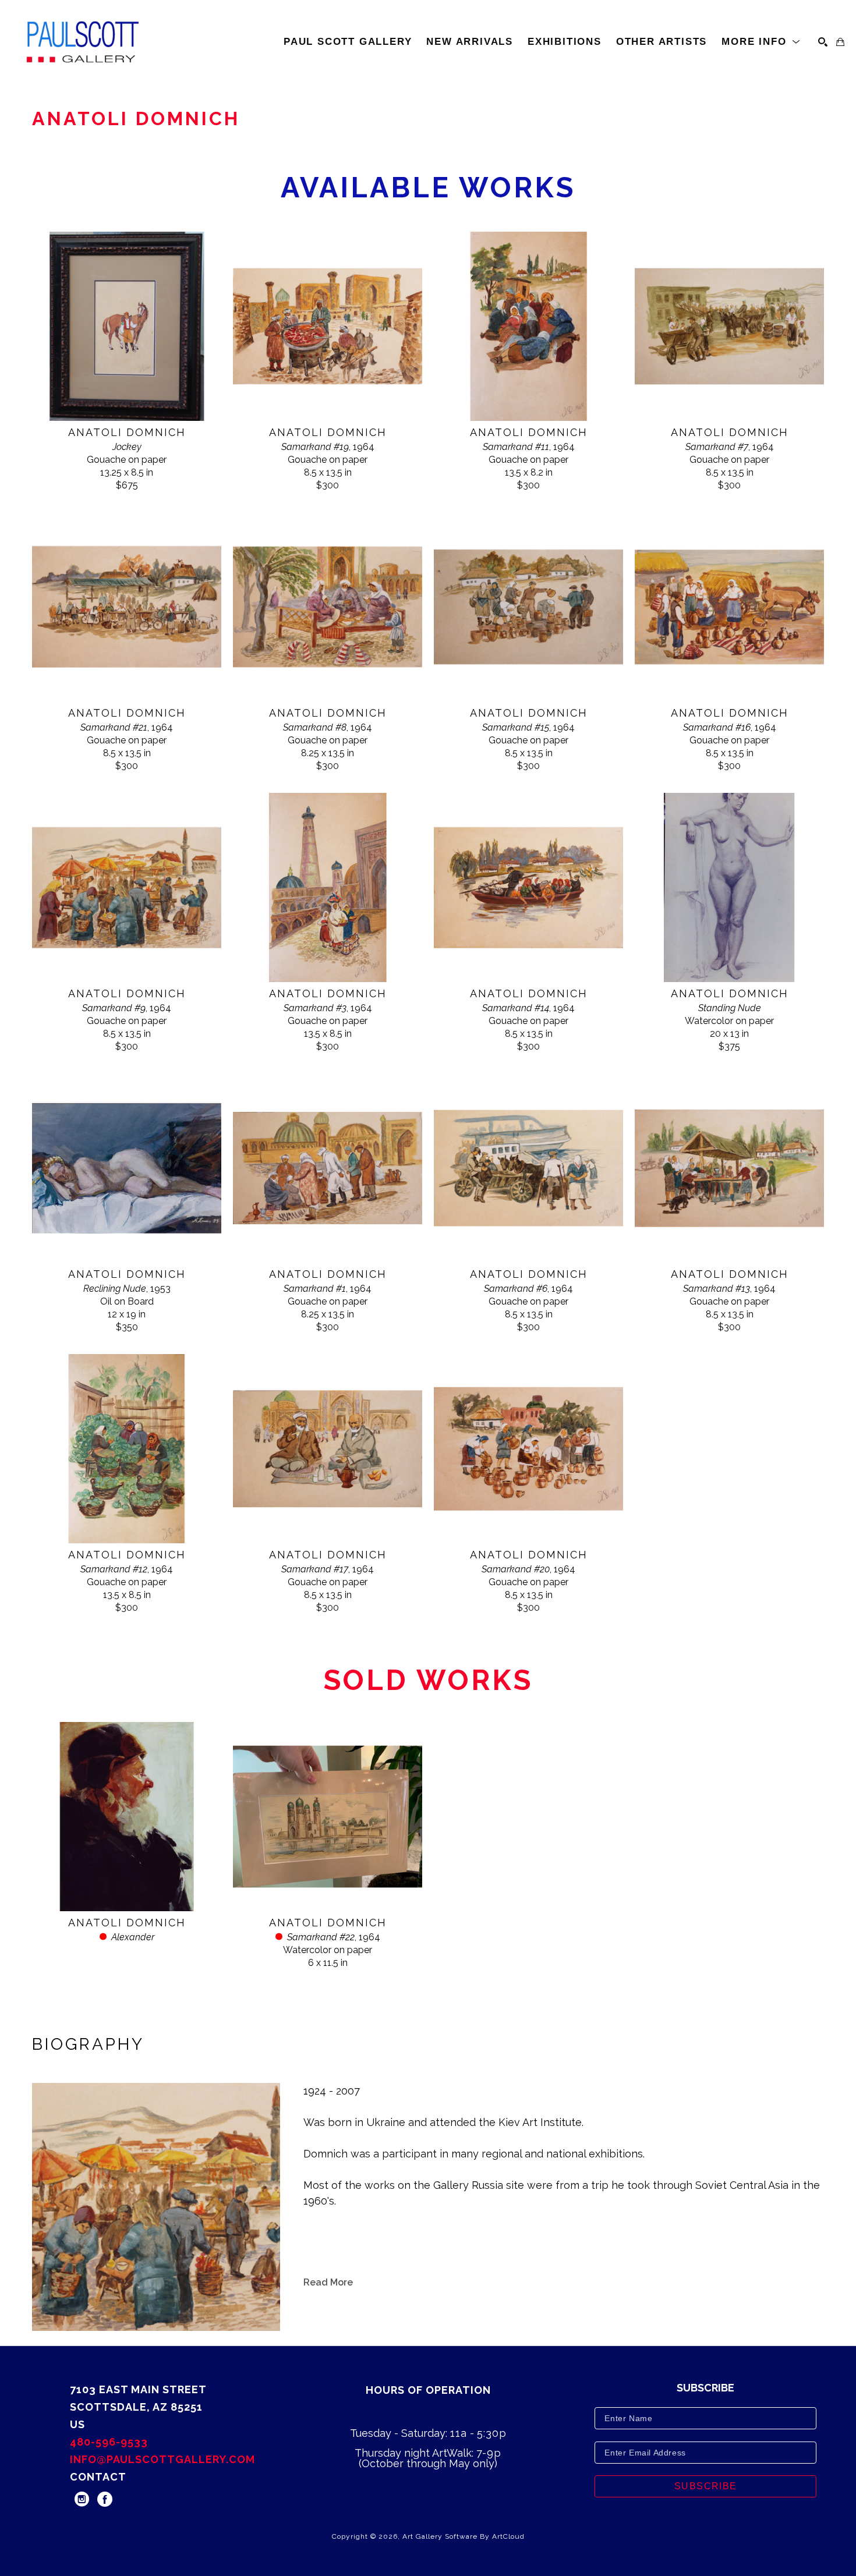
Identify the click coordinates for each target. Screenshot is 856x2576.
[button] (761, 42)
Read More (328, 2282)
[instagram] (82, 2499)
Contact (98, 2477)
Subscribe (706, 2486)
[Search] (823, 42)
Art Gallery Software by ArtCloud (464, 2536)
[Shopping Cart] (840, 42)
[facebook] (105, 2499)
